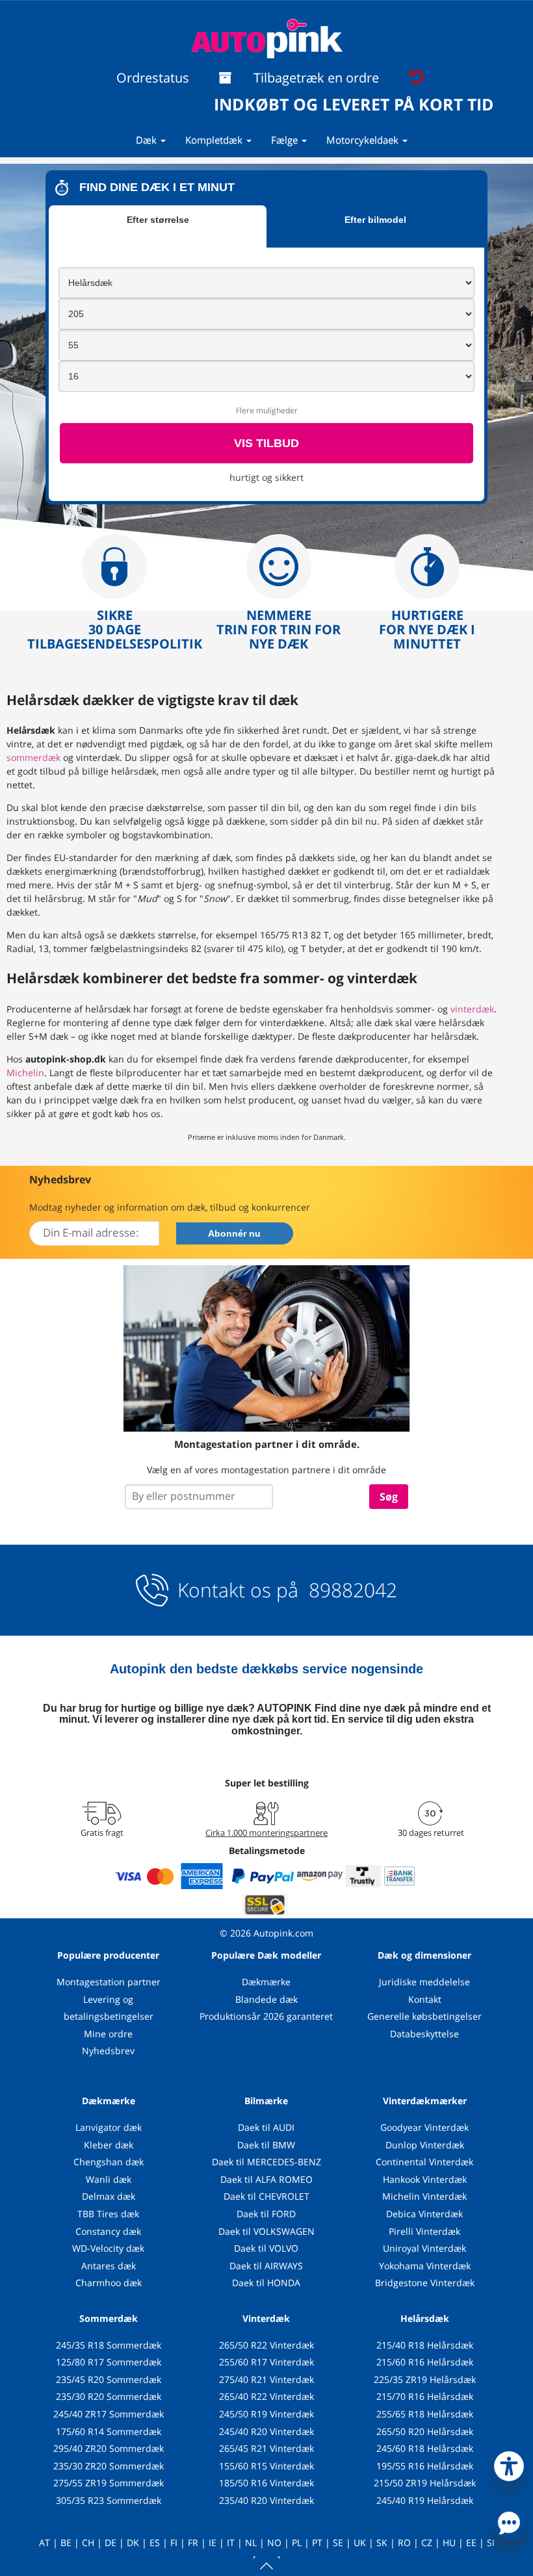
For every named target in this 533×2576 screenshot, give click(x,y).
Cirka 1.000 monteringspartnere (266, 1833)
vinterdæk (472, 1009)
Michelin (25, 1073)
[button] (509, 2464)
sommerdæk (33, 757)
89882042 (350, 1590)
